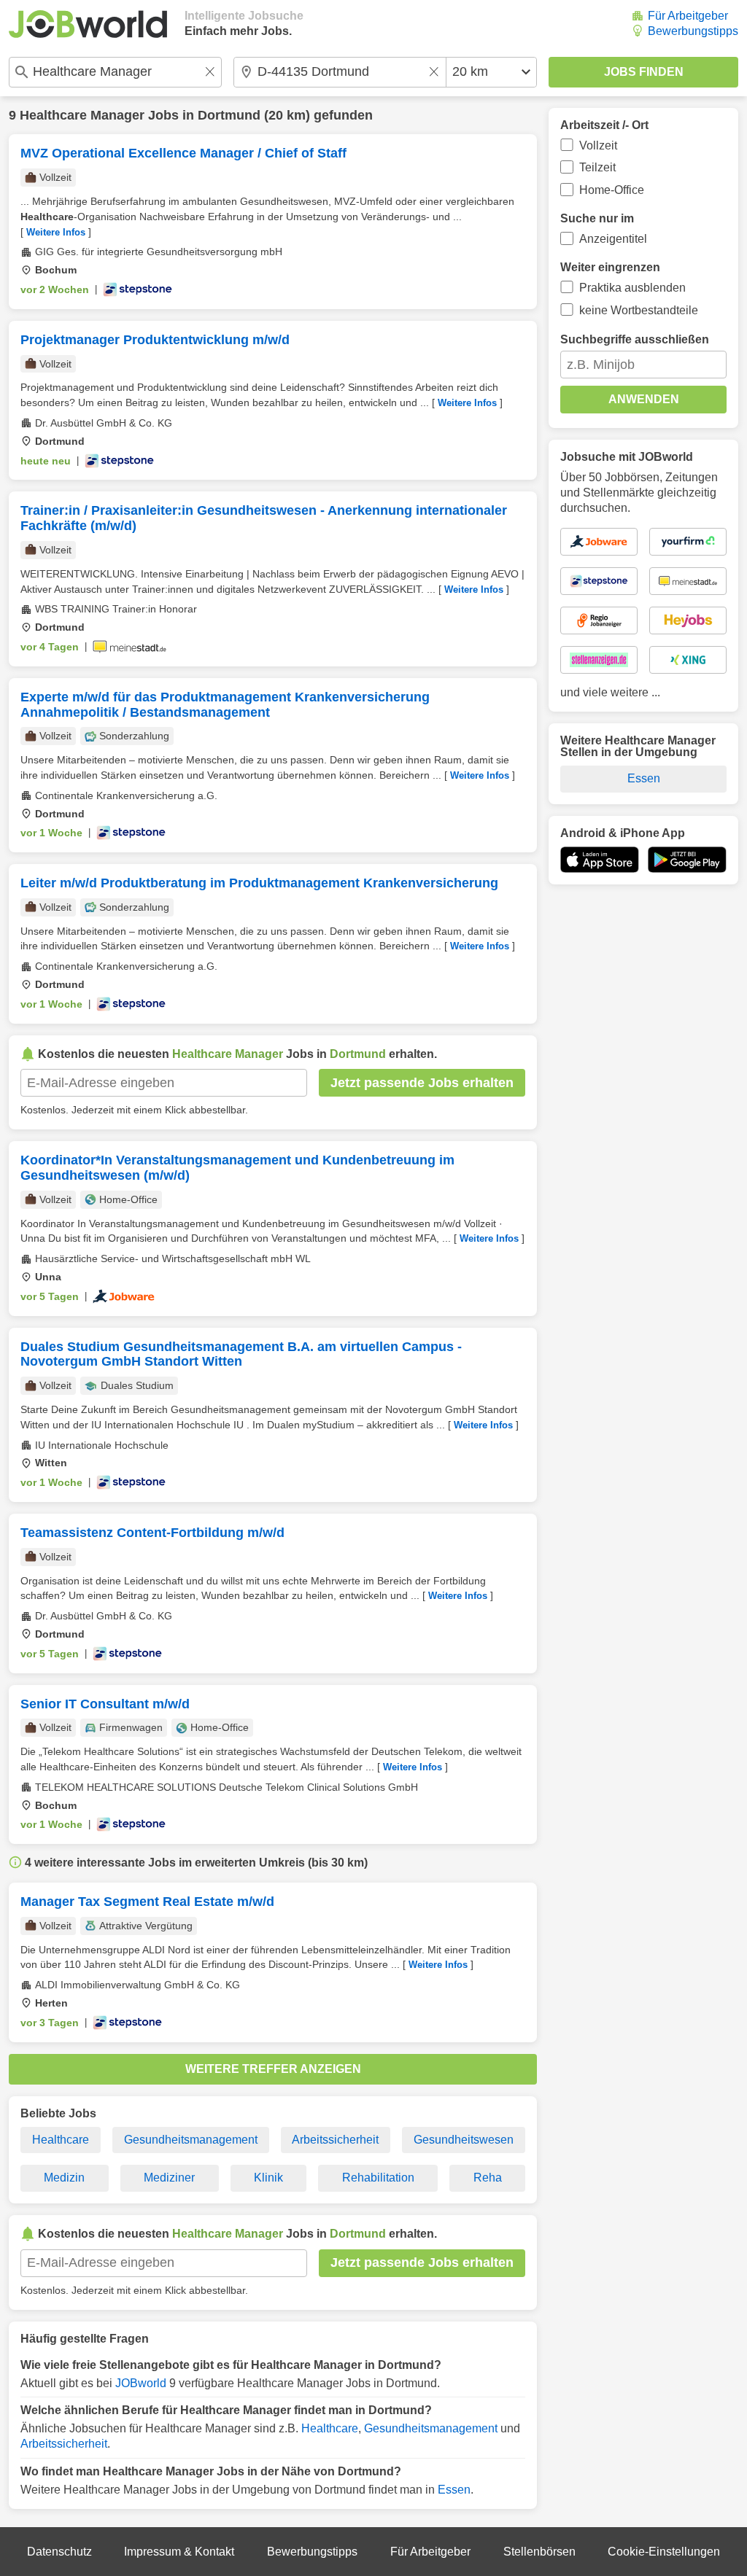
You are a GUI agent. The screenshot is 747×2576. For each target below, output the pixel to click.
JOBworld (141, 2383)
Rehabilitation (378, 2178)
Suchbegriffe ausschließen (635, 339)
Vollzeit (598, 145)
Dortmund (229, 115)
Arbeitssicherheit (335, 2140)
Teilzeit (597, 167)
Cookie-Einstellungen (664, 2552)
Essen (454, 2490)
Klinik (268, 2178)
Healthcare (61, 2140)
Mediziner (169, 2178)
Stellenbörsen (539, 2552)
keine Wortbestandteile (639, 310)
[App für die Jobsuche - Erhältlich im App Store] (600, 860)
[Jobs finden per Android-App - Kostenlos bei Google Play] (687, 860)
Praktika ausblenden (632, 288)
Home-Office (612, 190)
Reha (488, 2178)
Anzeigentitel (613, 239)
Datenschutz (59, 2552)
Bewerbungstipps (693, 31)
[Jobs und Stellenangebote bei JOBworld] (88, 24)
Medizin (64, 2178)
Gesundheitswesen (464, 2140)
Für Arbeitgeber (688, 16)
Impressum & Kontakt (179, 2552)
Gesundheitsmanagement (191, 2140)
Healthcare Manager (82, 115)
